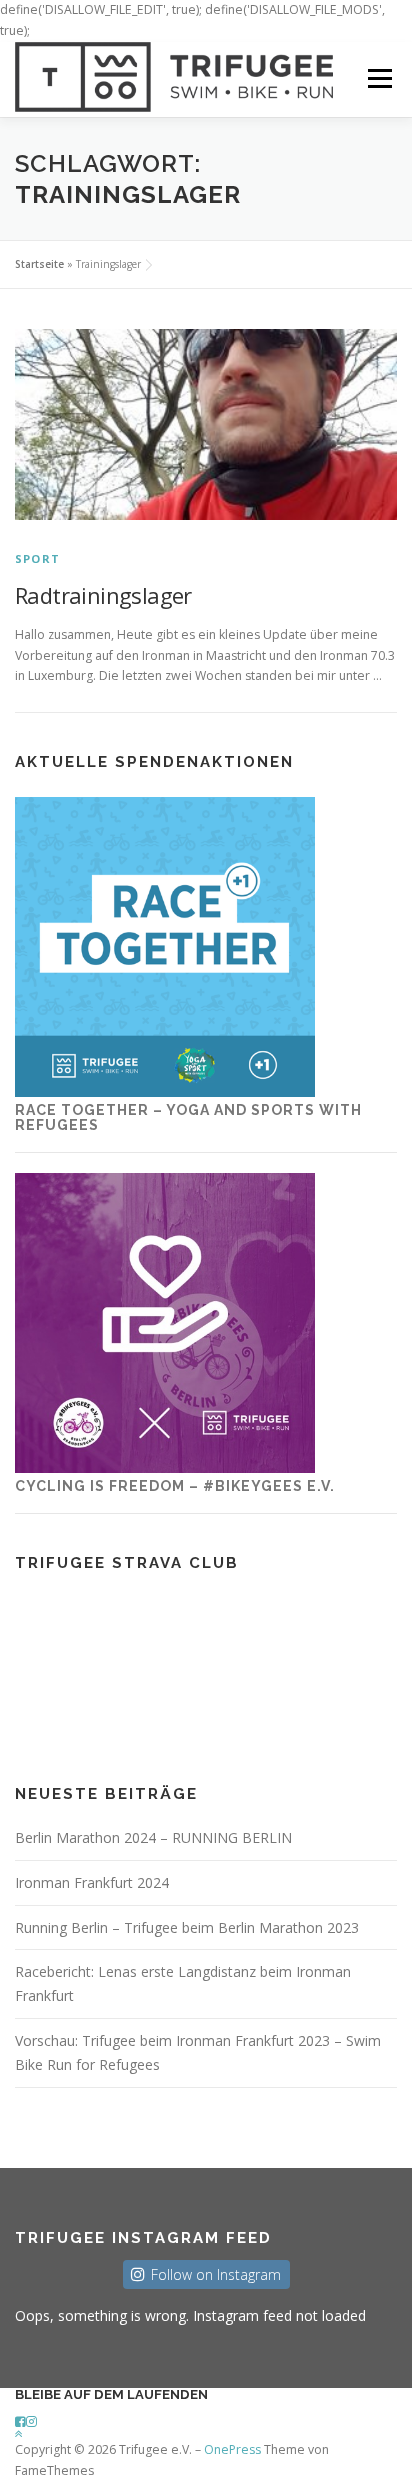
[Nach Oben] (19, 2433)
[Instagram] (31, 2421)
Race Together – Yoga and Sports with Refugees (188, 1117)
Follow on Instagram (216, 2274)
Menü (378, 79)
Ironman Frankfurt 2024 (92, 1882)
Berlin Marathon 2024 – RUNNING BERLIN (153, 1837)
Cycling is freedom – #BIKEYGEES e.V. (175, 1486)
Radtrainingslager (103, 595)
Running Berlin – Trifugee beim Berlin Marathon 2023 (187, 1927)
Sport (37, 558)
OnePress (232, 2449)
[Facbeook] (20, 2421)
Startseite (39, 264)
